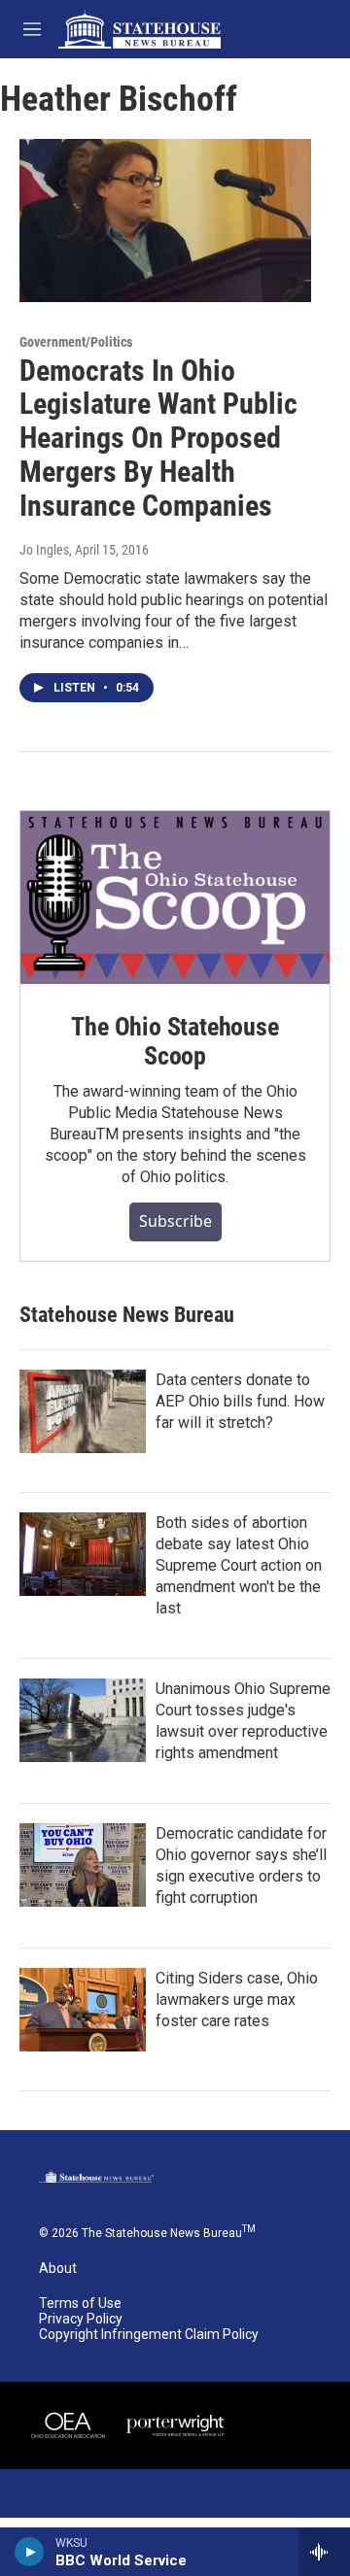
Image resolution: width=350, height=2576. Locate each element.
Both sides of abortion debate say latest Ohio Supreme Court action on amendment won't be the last (239, 1565)
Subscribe (175, 1221)
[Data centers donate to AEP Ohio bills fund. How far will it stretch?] (83, 1411)
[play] (30, 2552)
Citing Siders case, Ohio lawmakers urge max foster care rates (237, 2000)
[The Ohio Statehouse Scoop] (175, 898)
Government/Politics (76, 342)
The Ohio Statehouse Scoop (175, 1041)
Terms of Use (80, 2304)
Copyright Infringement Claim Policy (149, 2335)
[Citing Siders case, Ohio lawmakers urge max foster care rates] (83, 2010)
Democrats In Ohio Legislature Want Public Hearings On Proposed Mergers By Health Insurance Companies (158, 438)
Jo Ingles (44, 550)
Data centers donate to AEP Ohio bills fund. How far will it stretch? (240, 1401)
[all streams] (324, 2552)
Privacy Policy (81, 2319)
